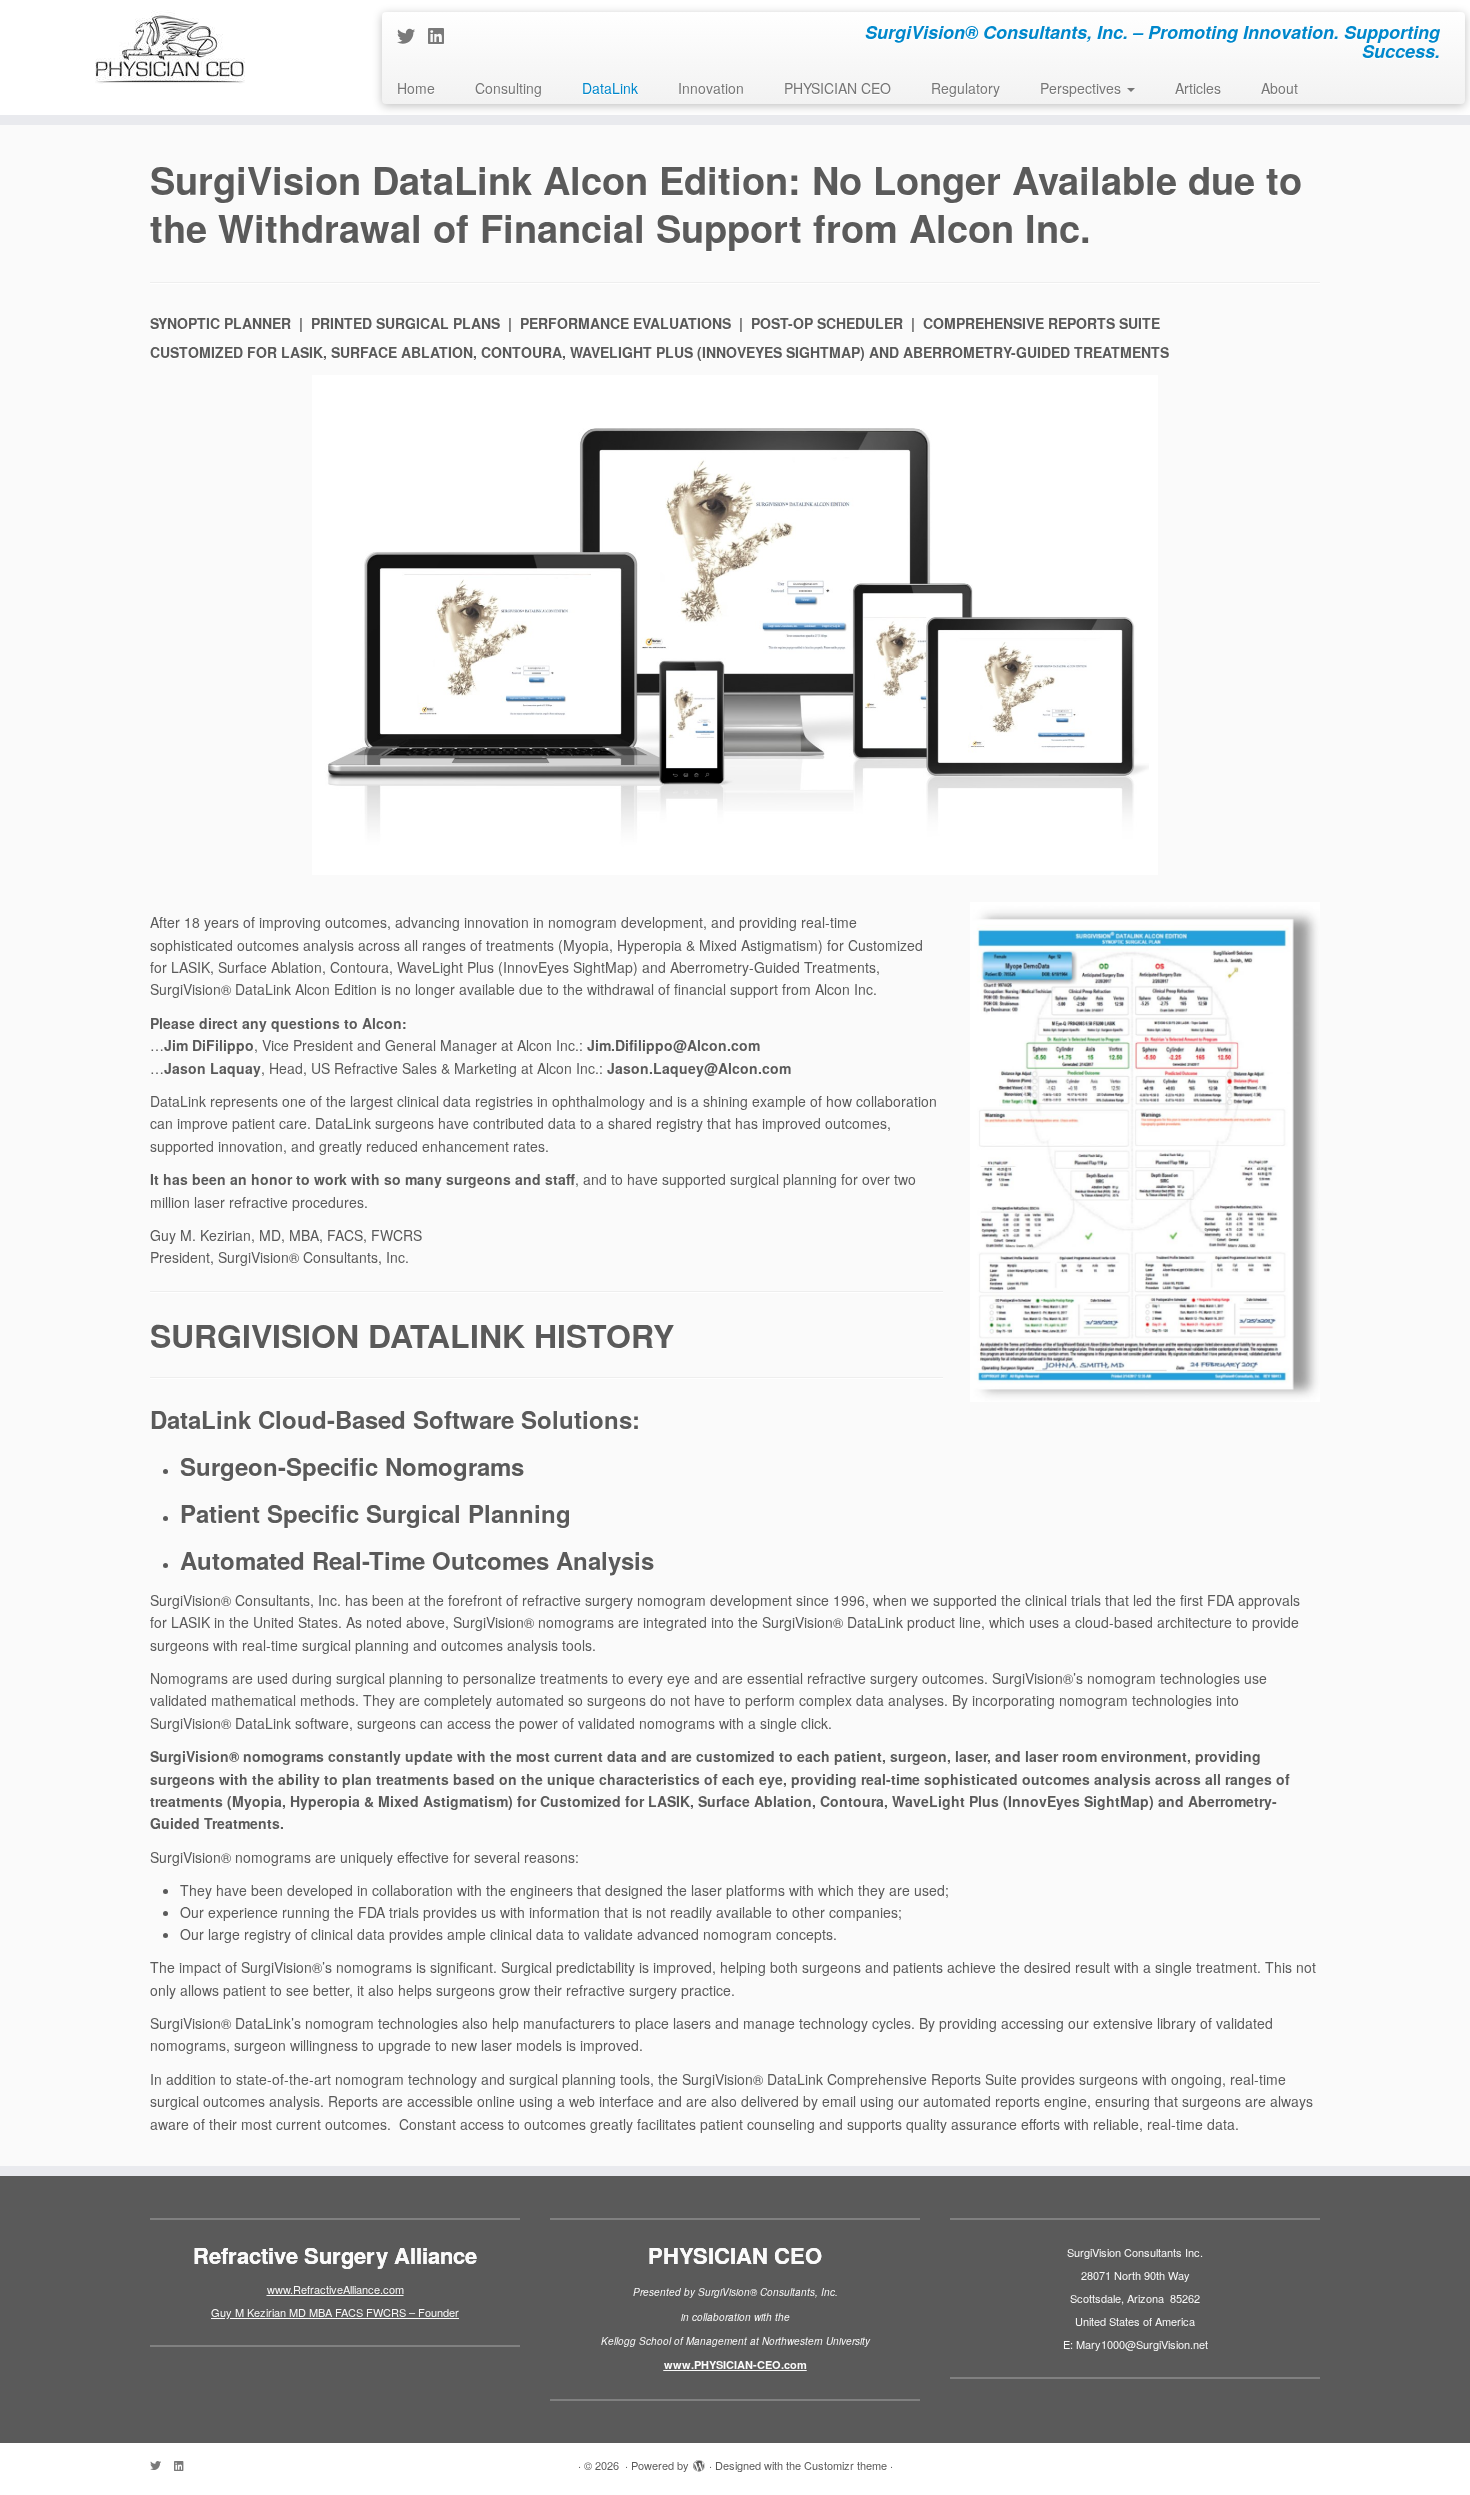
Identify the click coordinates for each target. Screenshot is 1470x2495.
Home (416, 88)
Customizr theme (845, 2465)
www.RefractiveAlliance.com (335, 2289)
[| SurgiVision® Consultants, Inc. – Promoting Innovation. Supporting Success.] (169, 47)
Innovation (711, 88)
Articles (1198, 88)
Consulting (508, 88)
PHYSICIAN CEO (837, 88)
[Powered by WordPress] (699, 2461)
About (1279, 88)
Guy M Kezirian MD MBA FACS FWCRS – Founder (335, 2312)
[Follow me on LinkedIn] (442, 35)
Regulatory (965, 88)
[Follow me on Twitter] (412, 35)
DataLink (610, 88)
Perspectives (1082, 88)
